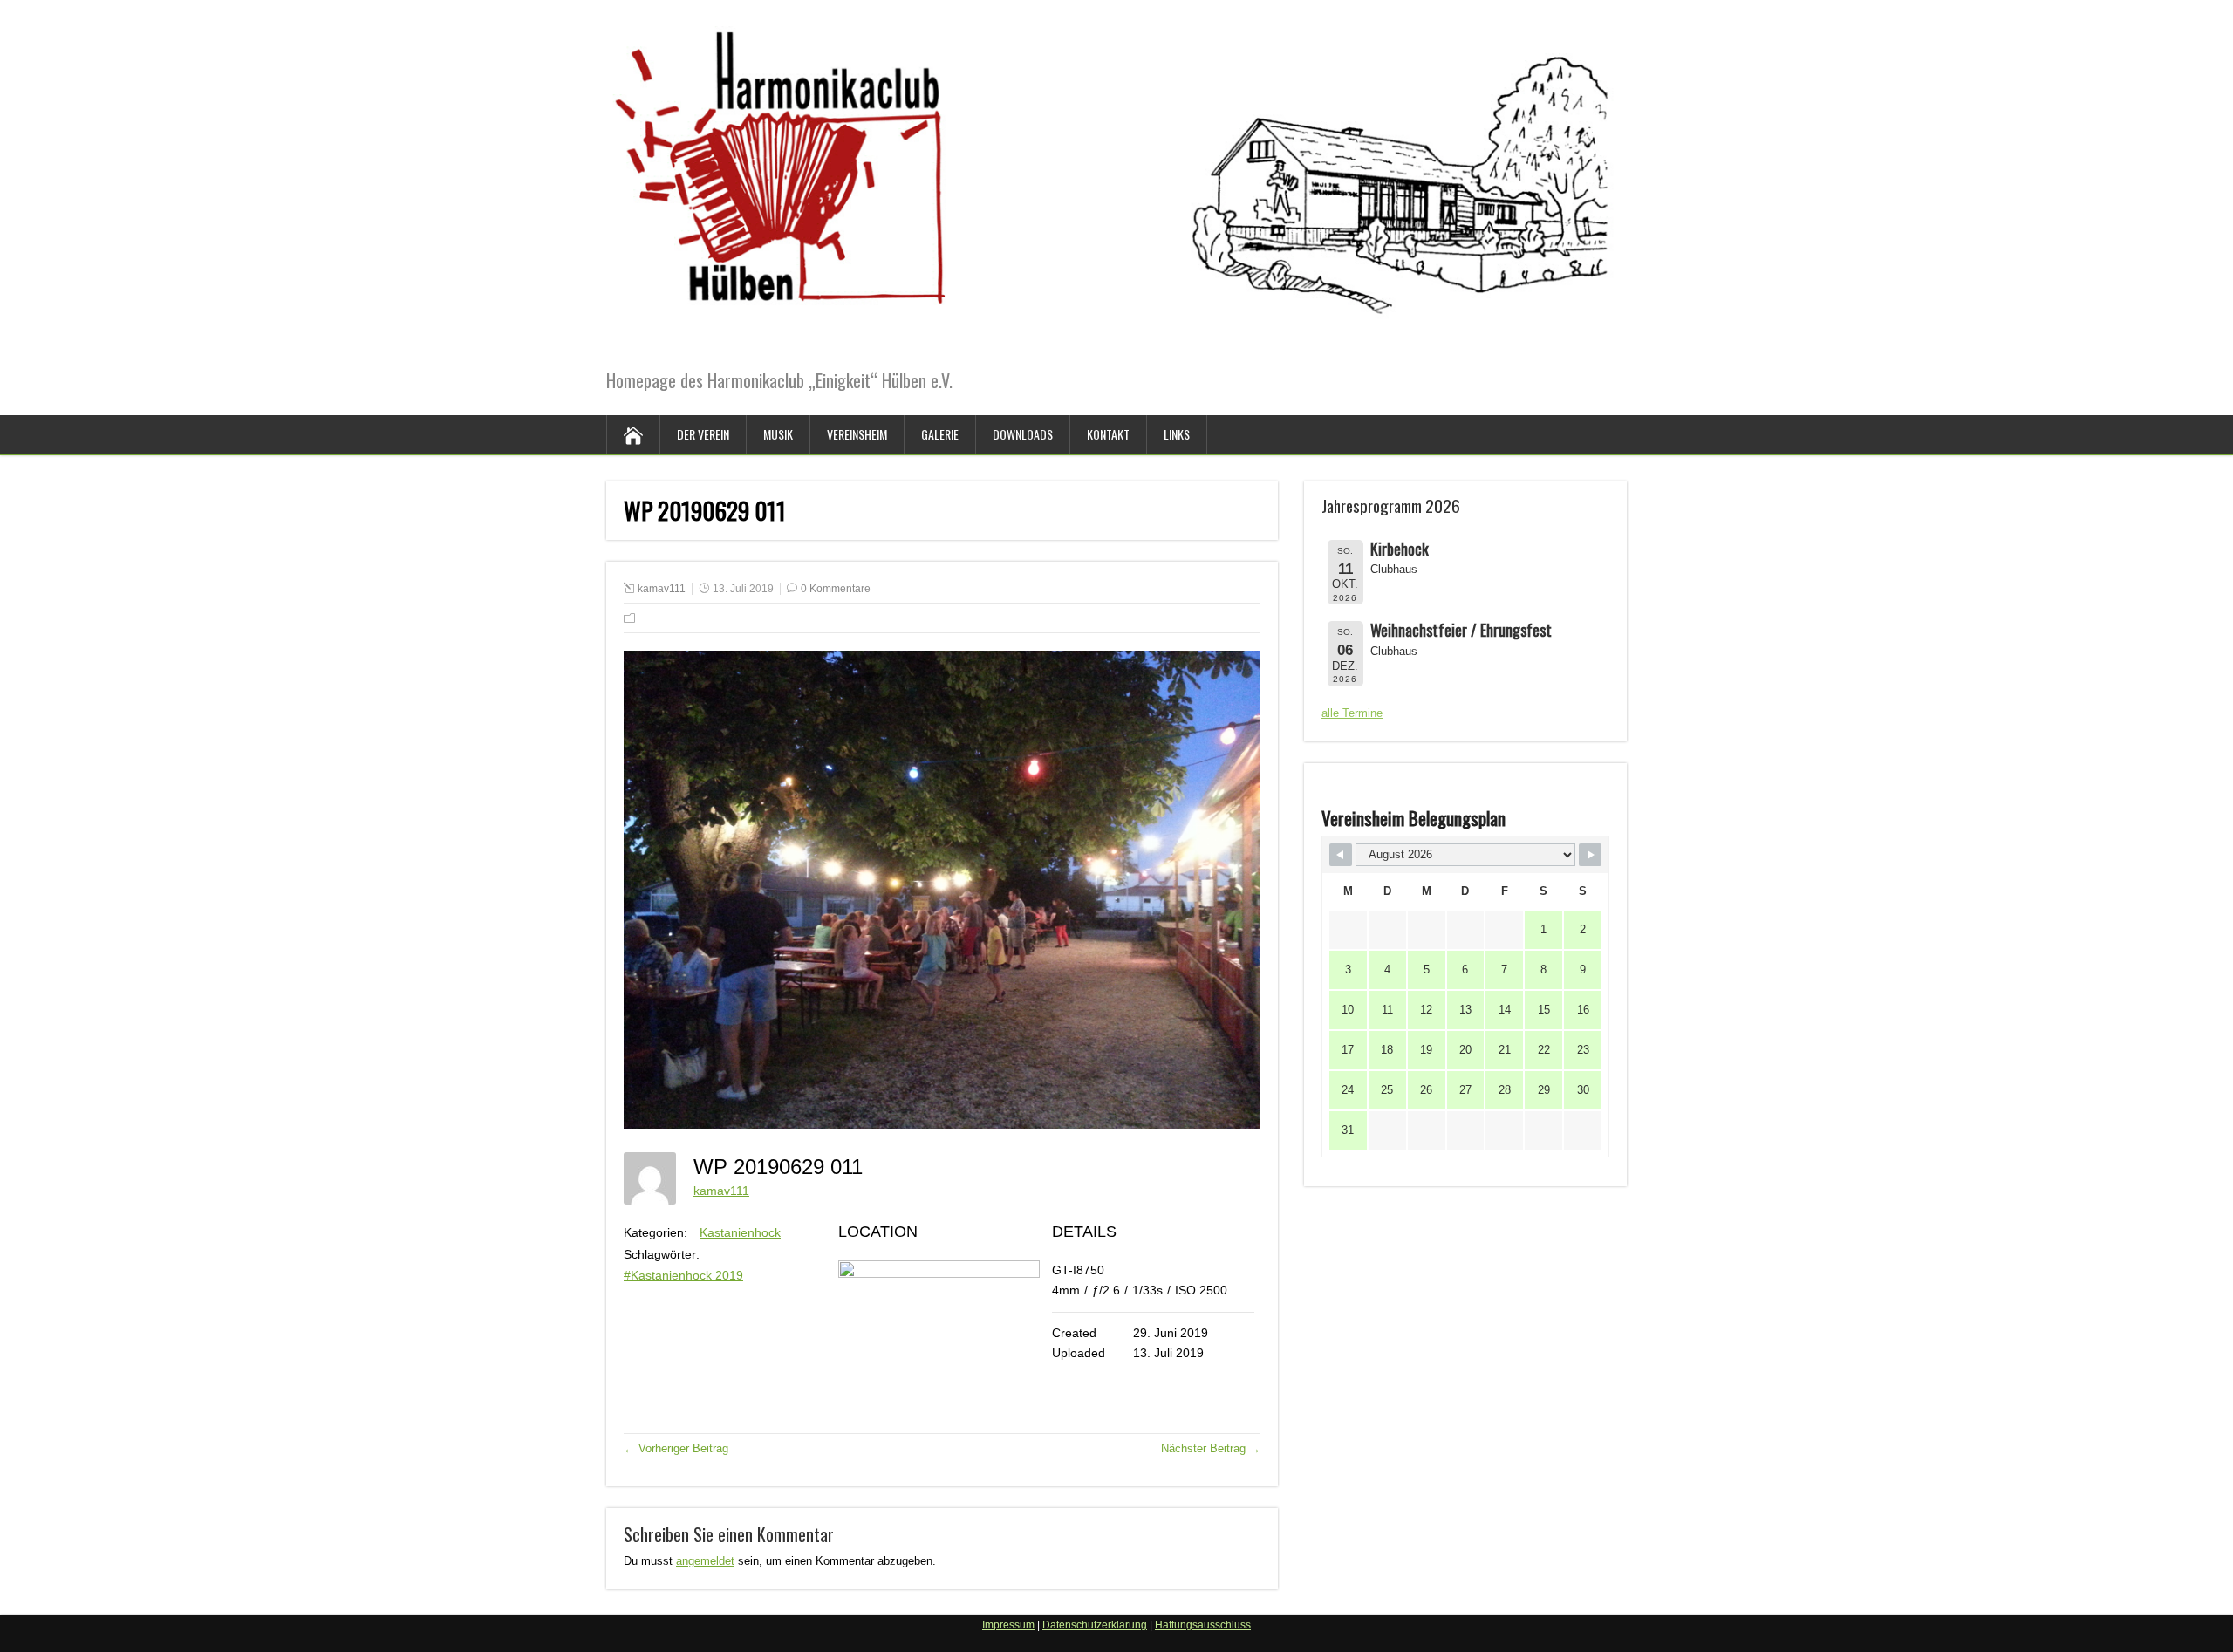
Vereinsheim (857, 434)
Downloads (1023, 434)
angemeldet (705, 1561)
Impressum (1008, 1625)
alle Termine (1352, 713)
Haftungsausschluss (1203, 1625)
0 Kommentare (836, 589)
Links (1177, 434)
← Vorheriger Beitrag (676, 1448)
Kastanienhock (740, 1232)
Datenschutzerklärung (1095, 1625)
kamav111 (662, 589)
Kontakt (1108, 434)
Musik (778, 434)
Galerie (940, 434)
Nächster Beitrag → (1211, 1448)
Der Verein (703, 434)
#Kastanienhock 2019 (683, 1275)
